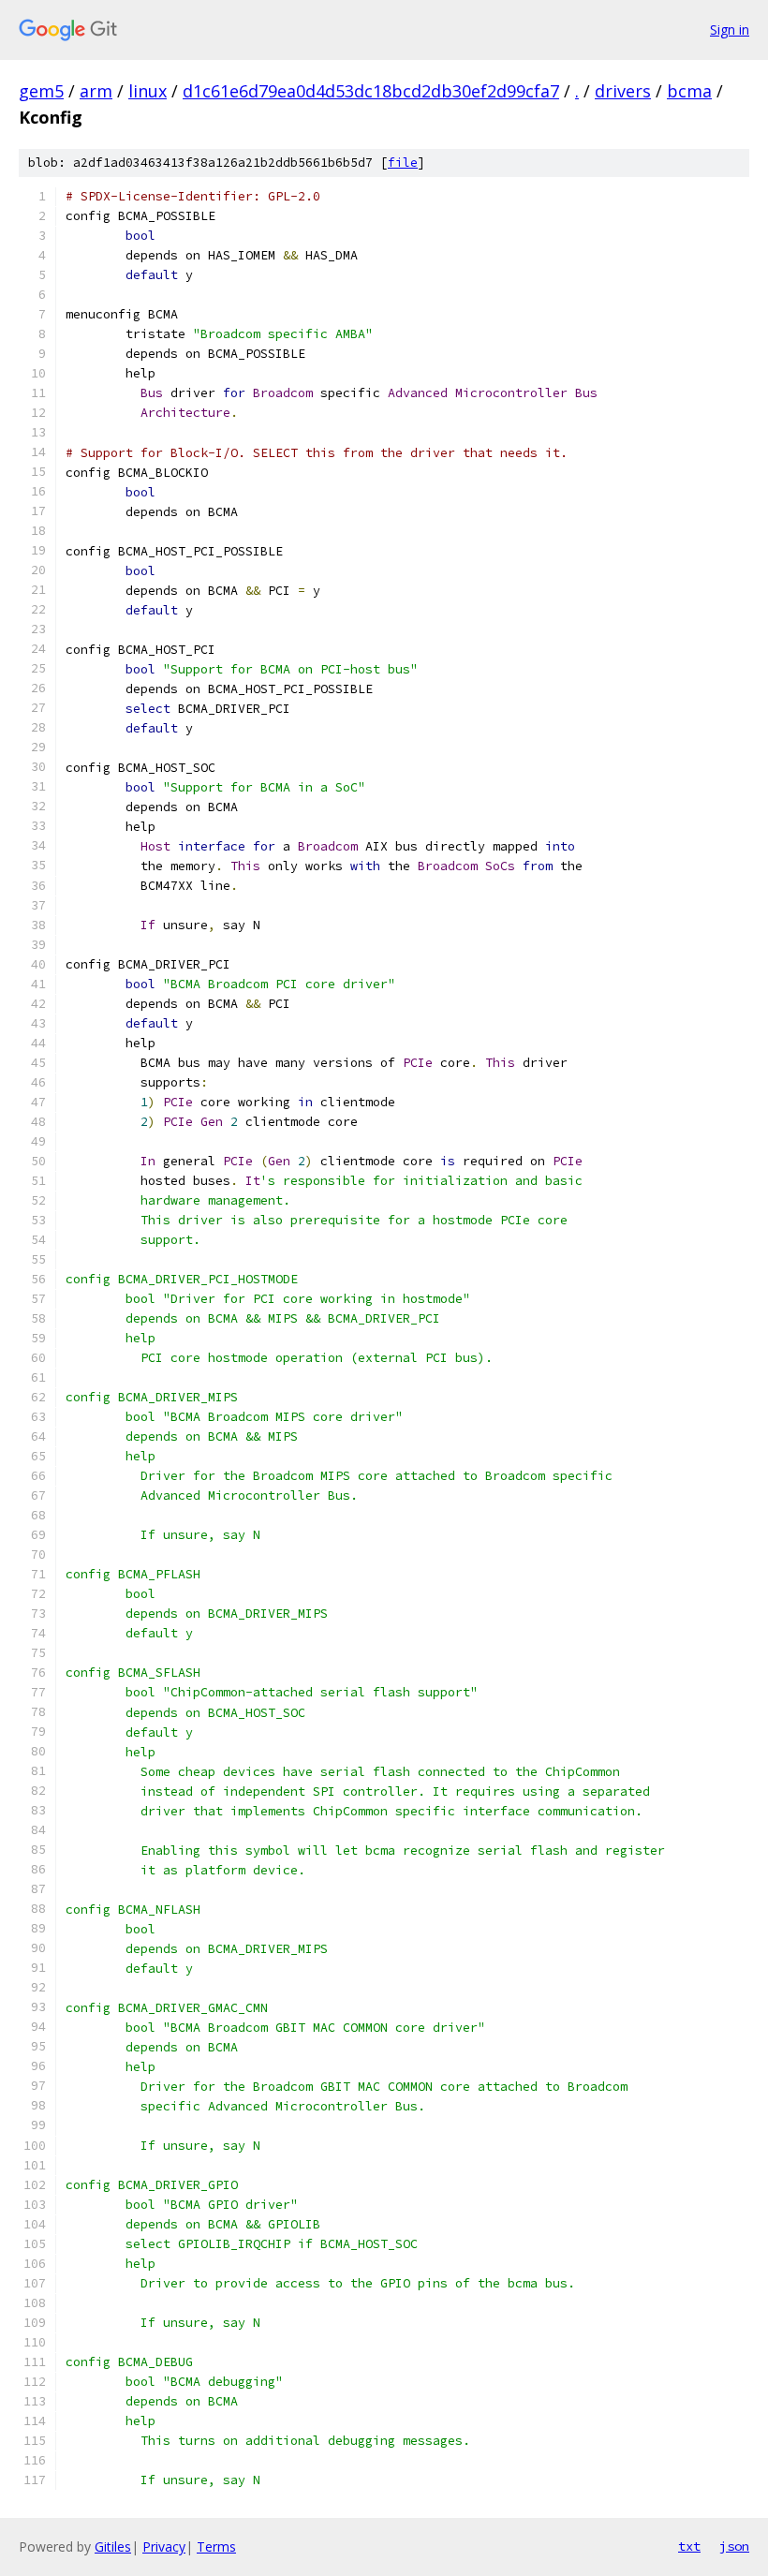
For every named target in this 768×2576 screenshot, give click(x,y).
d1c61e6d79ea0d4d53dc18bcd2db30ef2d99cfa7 (371, 91)
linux (148, 91)
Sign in (730, 30)
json (734, 2546)
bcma (689, 91)
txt (689, 2546)
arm (96, 91)
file (403, 163)
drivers (623, 91)
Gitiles (113, 2546)
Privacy (164, 2546)
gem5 (41, 91)
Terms (216, 2546)
